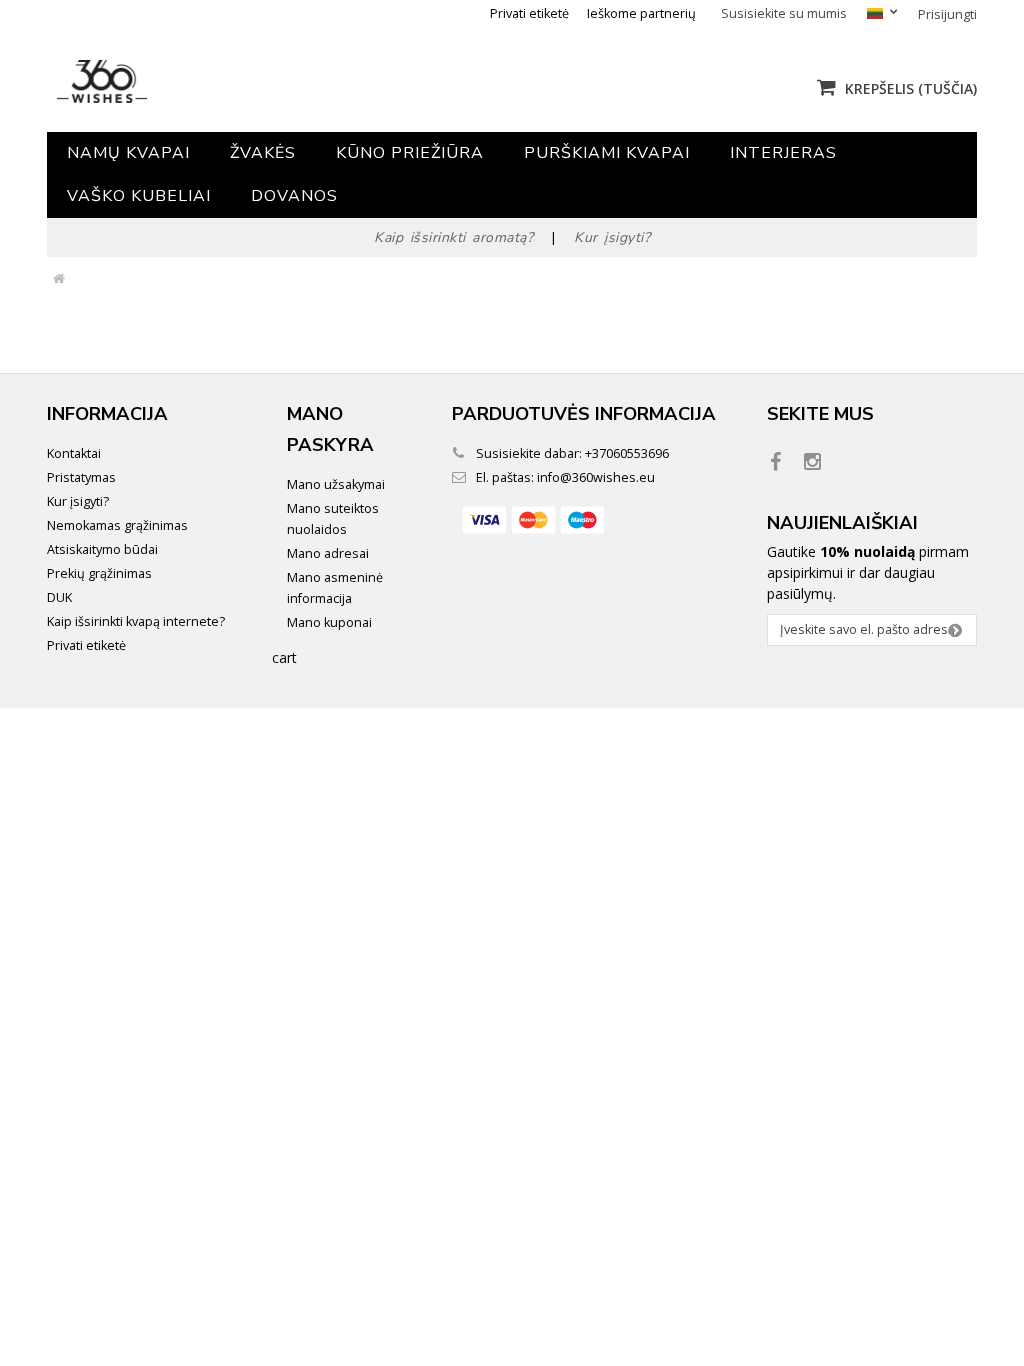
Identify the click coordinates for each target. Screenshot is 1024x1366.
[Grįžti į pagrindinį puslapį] (58, 279)
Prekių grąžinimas (99, 573)
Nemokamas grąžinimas (117, 525)
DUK (59, 597)
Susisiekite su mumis (784, 13)
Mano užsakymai (336, 484)
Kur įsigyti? (78, 501)
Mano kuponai (329, 622)
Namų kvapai (128, 153)
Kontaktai (74, 453)
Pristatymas (81, 477)
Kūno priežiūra (410, 153)
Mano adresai (328, 553)
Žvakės (263, 153)
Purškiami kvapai (607, 153)
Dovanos (294, 196)
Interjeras (783, 153)
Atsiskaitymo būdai (102, 549)
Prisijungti (947, 14)
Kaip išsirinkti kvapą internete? (136, 621)
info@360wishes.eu (596, 477)
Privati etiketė (529, 13)
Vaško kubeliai (139, 196)
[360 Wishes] (199, 81)
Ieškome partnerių (641, 13)
